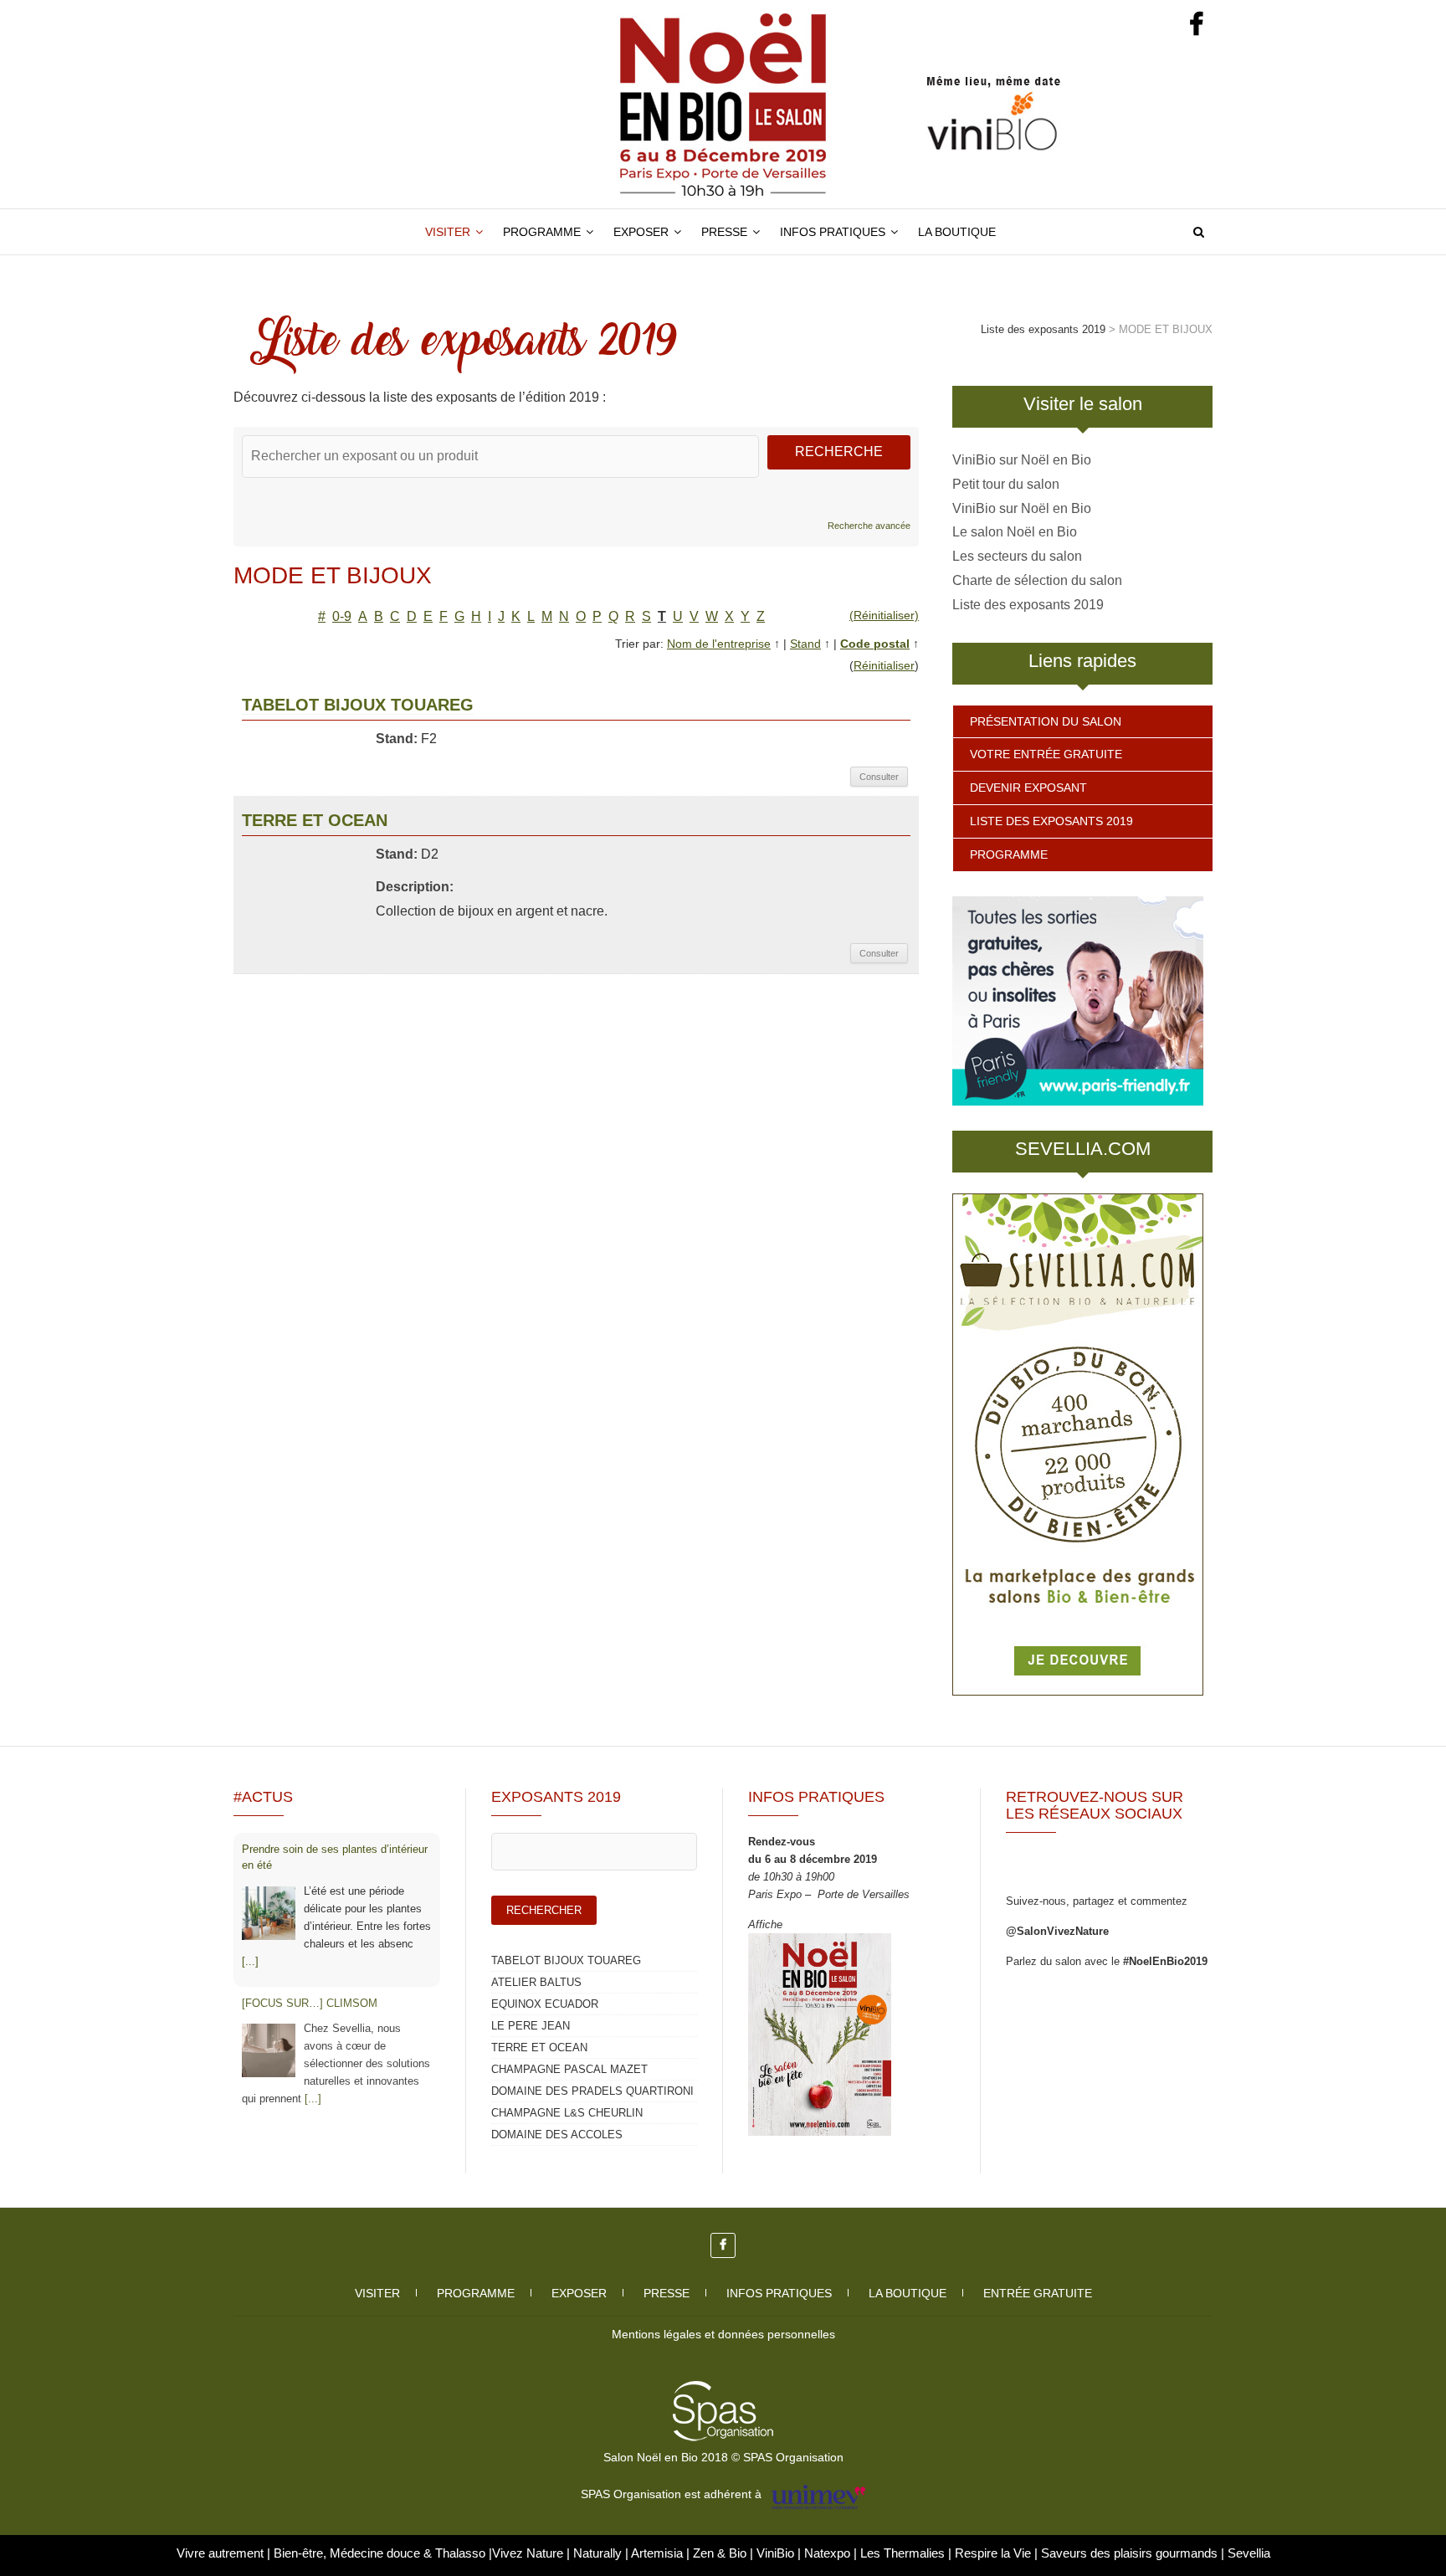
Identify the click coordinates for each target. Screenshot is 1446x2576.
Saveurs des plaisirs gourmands (1129, 2553)
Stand (805, 644)
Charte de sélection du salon (1037, 580)
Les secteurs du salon (1017, 556)
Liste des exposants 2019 (1028, 605)
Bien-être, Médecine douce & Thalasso (381, 2553)
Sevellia (1249, 2553)
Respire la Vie (993, 2553)
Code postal (875, 644)
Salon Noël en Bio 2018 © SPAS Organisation (723, 2457)
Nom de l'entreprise (719, 644)
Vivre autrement (222, 2553)
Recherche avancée (869, 526)
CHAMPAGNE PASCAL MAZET (569, 2069)
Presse (724, 232)
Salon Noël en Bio (313, 220)
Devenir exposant (1028, 788)
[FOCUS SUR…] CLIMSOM (310, 2003)
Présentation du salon (1046, 721)
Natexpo (829, 2553)
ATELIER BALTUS (536, 1982)
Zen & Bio (721, 2553)
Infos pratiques (833, 232)
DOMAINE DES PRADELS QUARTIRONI (592, 2091)
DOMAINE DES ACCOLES (557, 2135)
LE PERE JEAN (531, 2026)
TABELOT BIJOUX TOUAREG (358, 705)
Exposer (641, 232)
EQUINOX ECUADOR (545, 2004)
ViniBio (777, 2553)
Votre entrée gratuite (1046, 754)
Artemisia (659, 2553)
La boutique (957, 232)
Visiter (448, 232)
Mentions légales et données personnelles (723, 2334)
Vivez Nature (529, 2553)
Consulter (879, 777)
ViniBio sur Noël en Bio (1022, 460)
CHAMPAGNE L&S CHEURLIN (567, 2113)
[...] (250, 1961)
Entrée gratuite (1038, 2293)
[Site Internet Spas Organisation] (723, 2390)
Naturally (599, 2553)
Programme (542, 232)
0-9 (342, 616)
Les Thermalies (902, 2553)
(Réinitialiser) (884, 615)
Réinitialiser (884, 665)
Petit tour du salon (1006, 484)
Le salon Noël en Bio (1015, 532)
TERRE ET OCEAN (315, 820)
